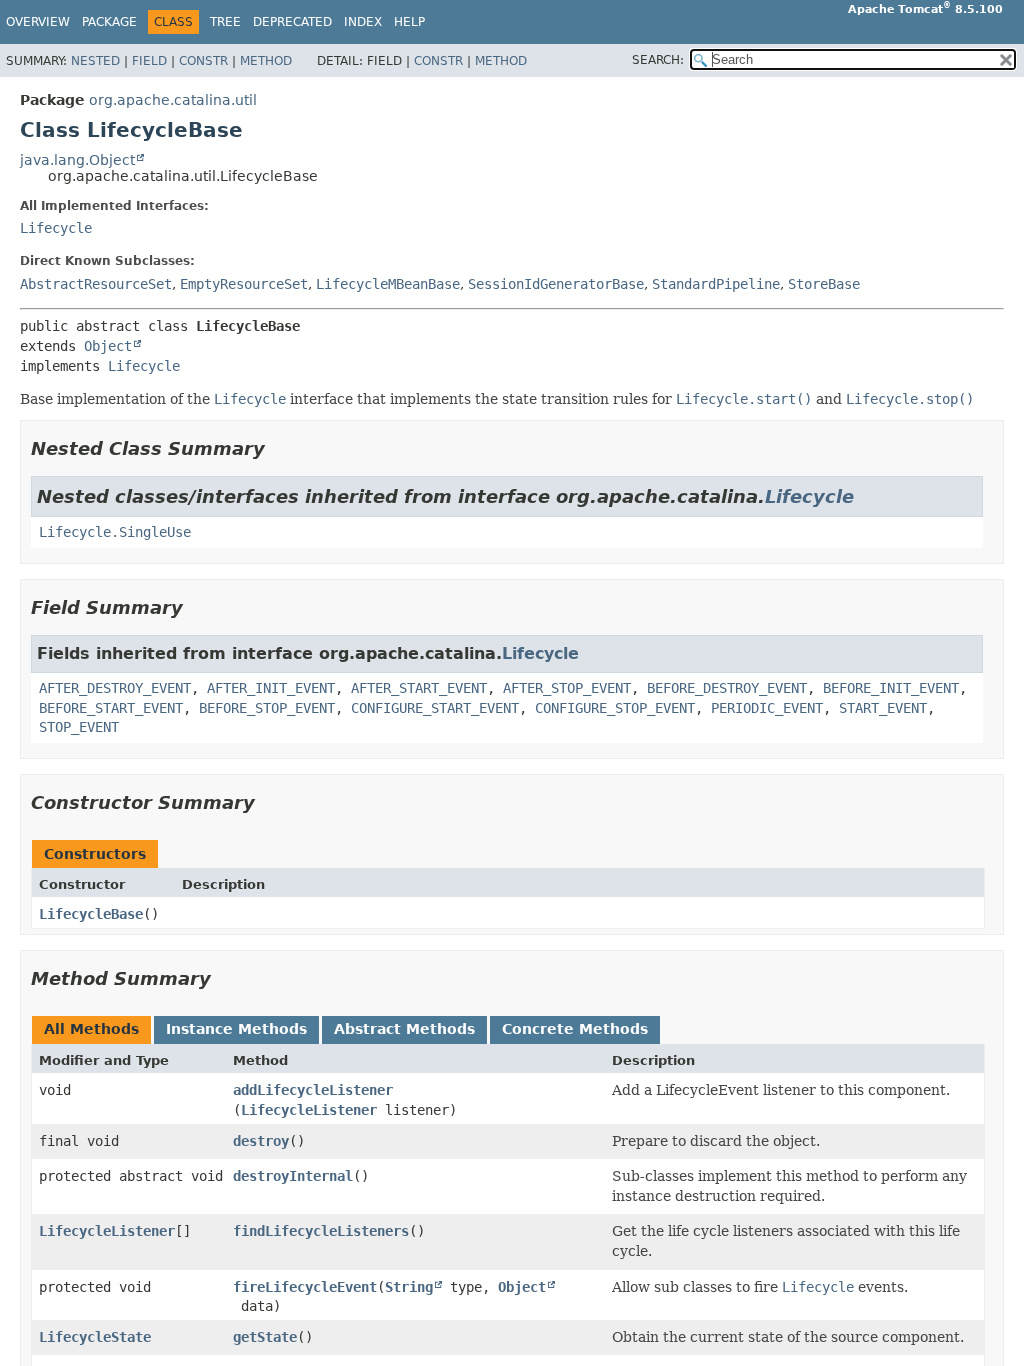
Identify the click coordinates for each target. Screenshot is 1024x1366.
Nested (95, 61)
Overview (38, 22)
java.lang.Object (77, 160)
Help (409, 22)
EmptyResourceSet (244, 284)
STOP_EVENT (79, 727)
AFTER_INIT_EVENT (271, 688)
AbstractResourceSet (96, 284)
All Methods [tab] (91, 1029)
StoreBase (824, 284)
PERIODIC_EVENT (767, 708)
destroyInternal (293, 1176)
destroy (261, 1141)
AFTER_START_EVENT (419, 688)
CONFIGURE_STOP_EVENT (615, 708)
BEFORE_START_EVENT (111, 708)
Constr (203, 61)
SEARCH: (658, 60)
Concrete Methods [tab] (575, 1029)
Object (108, 346)
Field (149, 61)
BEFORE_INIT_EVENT (891, 688)
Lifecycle (56, 228)
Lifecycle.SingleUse (115, 532)
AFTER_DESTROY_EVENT (115, 688)
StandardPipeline (716, 284)
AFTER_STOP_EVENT (567, 688)
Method (266, 61)
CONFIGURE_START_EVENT (435, 708)
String (409, 1287)
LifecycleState (95, 1337)
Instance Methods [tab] (236, 1029)
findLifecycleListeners (321, 1231)
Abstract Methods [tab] (404, 1029)
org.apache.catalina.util (173, 100)
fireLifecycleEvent (305, 1287)
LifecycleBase (91, 914)
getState (265, 1337)
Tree (225, 22)
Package (109, 22)
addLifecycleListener (313, 1090)
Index (363, 22)
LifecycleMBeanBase (388, 284)
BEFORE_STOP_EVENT (267, 708)
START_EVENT (883, 708)
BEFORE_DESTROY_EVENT (727, 688)
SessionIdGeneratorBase (556, 284)
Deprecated (292, 22)
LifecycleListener (309, 1110)
